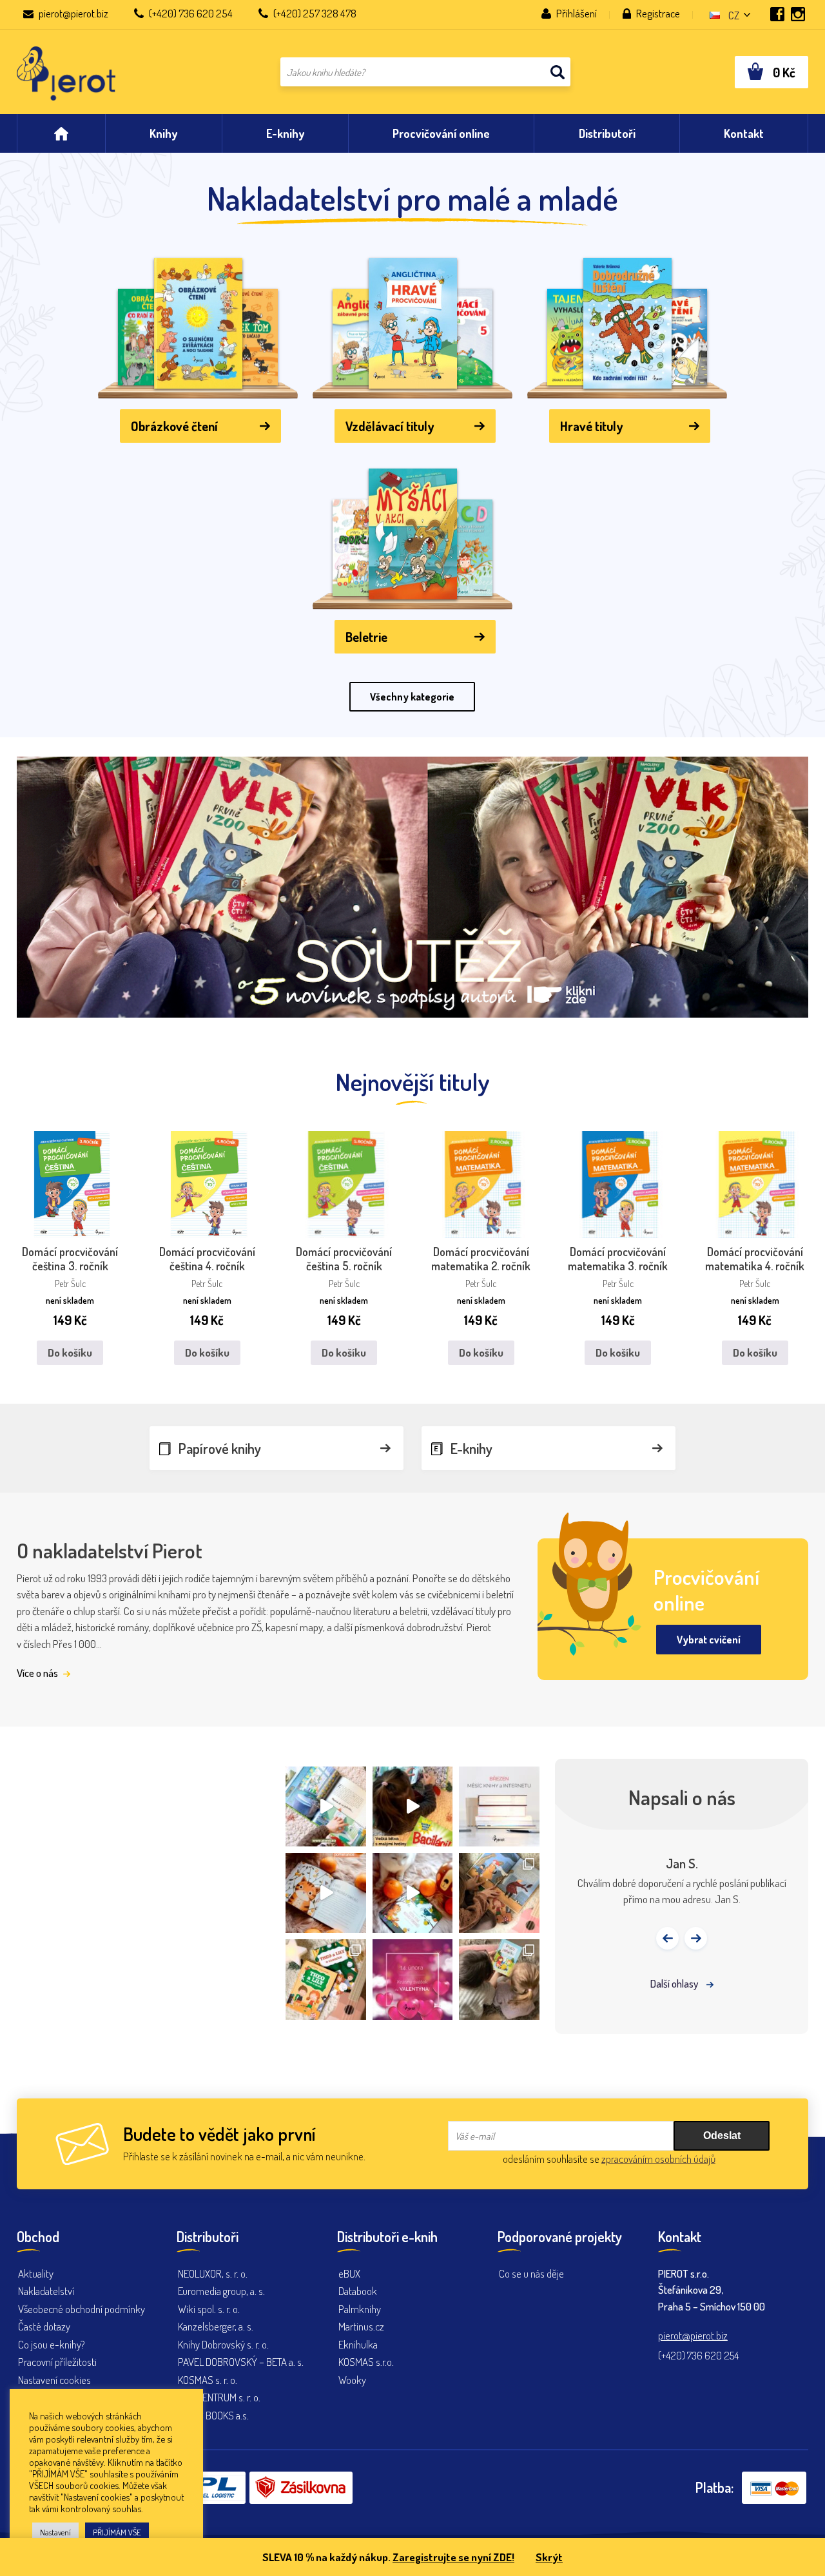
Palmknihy (360, 2309)
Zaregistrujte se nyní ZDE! (453, 2557)
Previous (667, 1938)
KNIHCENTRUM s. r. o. (219, 2397)
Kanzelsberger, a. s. (216, 2326)
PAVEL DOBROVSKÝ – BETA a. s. (241, 2362)
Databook (358, 2291)
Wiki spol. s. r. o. (209, 2309)
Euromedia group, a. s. (221, 2291)
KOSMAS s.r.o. (366, 2362)
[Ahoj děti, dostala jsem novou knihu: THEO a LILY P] (325, 1979)
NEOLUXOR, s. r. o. (213, 2273)
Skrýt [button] (549, 2557)
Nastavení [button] (55, 2532)
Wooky (352, 2380)
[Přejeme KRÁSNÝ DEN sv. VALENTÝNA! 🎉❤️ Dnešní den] (412, 1979)
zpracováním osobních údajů (658, 2159)
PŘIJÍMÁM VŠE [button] (117, 2532)
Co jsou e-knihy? (52, 2344)
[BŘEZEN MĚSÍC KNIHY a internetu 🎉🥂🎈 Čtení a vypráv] (499, 1806)
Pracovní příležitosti (57, 2362)
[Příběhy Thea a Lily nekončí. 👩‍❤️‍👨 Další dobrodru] (499, 1893)
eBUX (349, 2273)
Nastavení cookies (54, 2380)
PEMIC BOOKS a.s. (213, 2415)
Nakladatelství (46, 2291)
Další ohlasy (675, 1983)
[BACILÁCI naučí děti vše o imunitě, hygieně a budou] (325, 1806)
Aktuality (36, 2273)
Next (696, 1938)
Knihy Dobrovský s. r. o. (223, 2344)
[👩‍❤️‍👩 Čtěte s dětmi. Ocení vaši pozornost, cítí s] (412, 1893)
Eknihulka (358, 2344)
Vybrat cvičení (709, 1640)
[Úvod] (61, 133)
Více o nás (38, 1673)
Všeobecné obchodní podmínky (82, 2309)
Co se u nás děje (531, 2273)
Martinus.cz (361, 2326)
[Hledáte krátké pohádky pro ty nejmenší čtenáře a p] (499, 1979)
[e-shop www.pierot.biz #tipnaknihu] (325, 1893)
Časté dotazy (44, 2326)
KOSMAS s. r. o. (208, 2380)
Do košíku (70, 1352)
